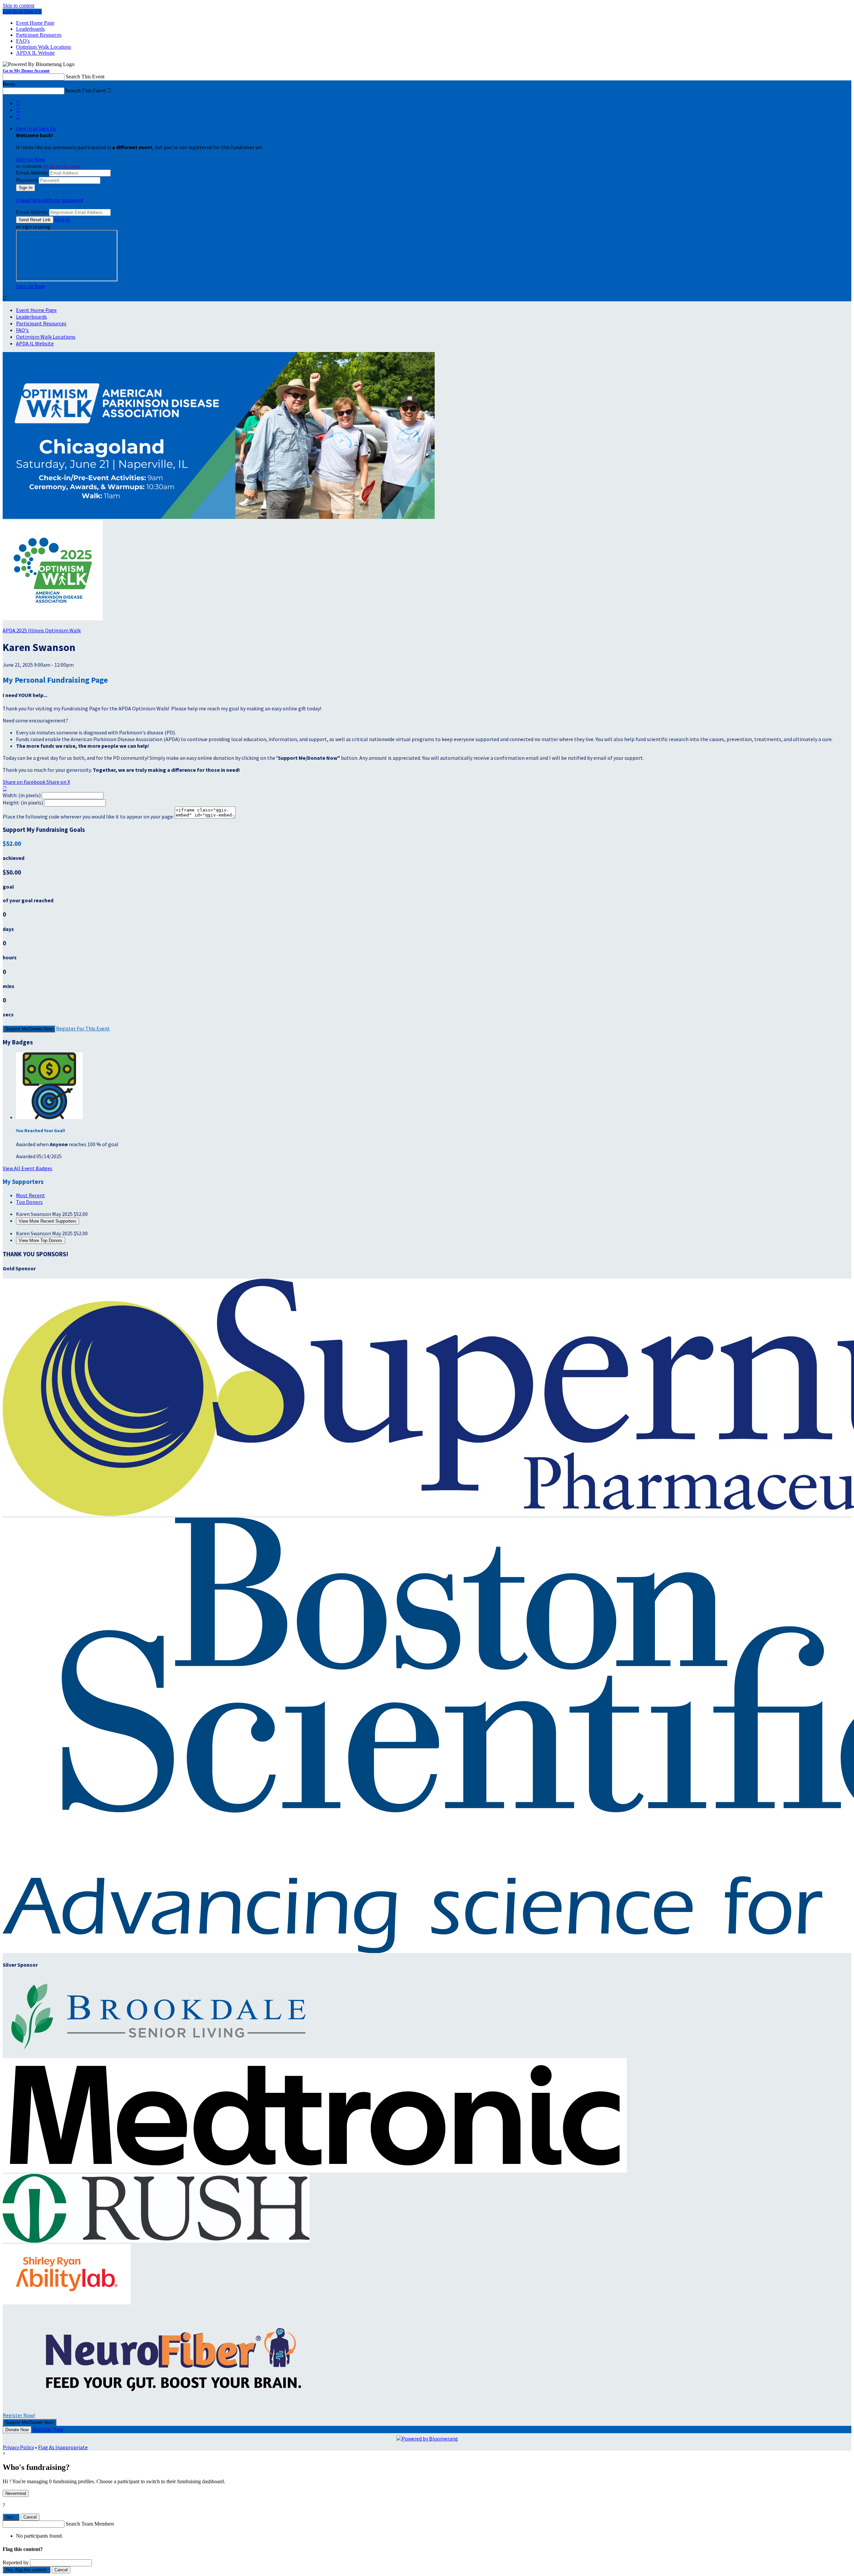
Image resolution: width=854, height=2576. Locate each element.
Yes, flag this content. (27, 2570)
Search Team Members (90, 2524)
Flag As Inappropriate (63, 2447)
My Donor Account (62, 166)
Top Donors (29, 1202)
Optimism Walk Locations (44, 47)
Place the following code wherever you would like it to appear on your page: (88, 817)
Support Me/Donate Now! (30, 2422)
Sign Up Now (30, 159)
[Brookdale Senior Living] (162, 2055)
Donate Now (17, 2430)
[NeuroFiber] (169, 2408)
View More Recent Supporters (48, 1221)
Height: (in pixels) (23, 802)
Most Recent (31, 1195)
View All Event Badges (28, 1168)
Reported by (16, 2562)
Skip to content (19, 6)
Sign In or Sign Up (36, 128)
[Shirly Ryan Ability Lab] (67, 2302)
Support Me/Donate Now (29, 1029)
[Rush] (156, 2241)
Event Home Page (35, 23)
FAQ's (23, 41)
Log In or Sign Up (22, 12)
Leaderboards (30, 29)
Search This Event (85, 77)
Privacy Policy (18, 2447)
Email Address (32, 173)
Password (27, 180)
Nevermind (16, 2493)
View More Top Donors (41, 1240)
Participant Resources (39, 35)
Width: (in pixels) (22, 795)
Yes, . (11, 2517)
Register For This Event (83, 1028)
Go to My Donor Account (26, 71)
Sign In (62, 219)
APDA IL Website (35, 53)
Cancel (30, 2517)
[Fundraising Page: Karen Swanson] (53, 618)
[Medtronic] (315, 2171)
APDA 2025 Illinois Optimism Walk (42, 630)
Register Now (48, 2429)
